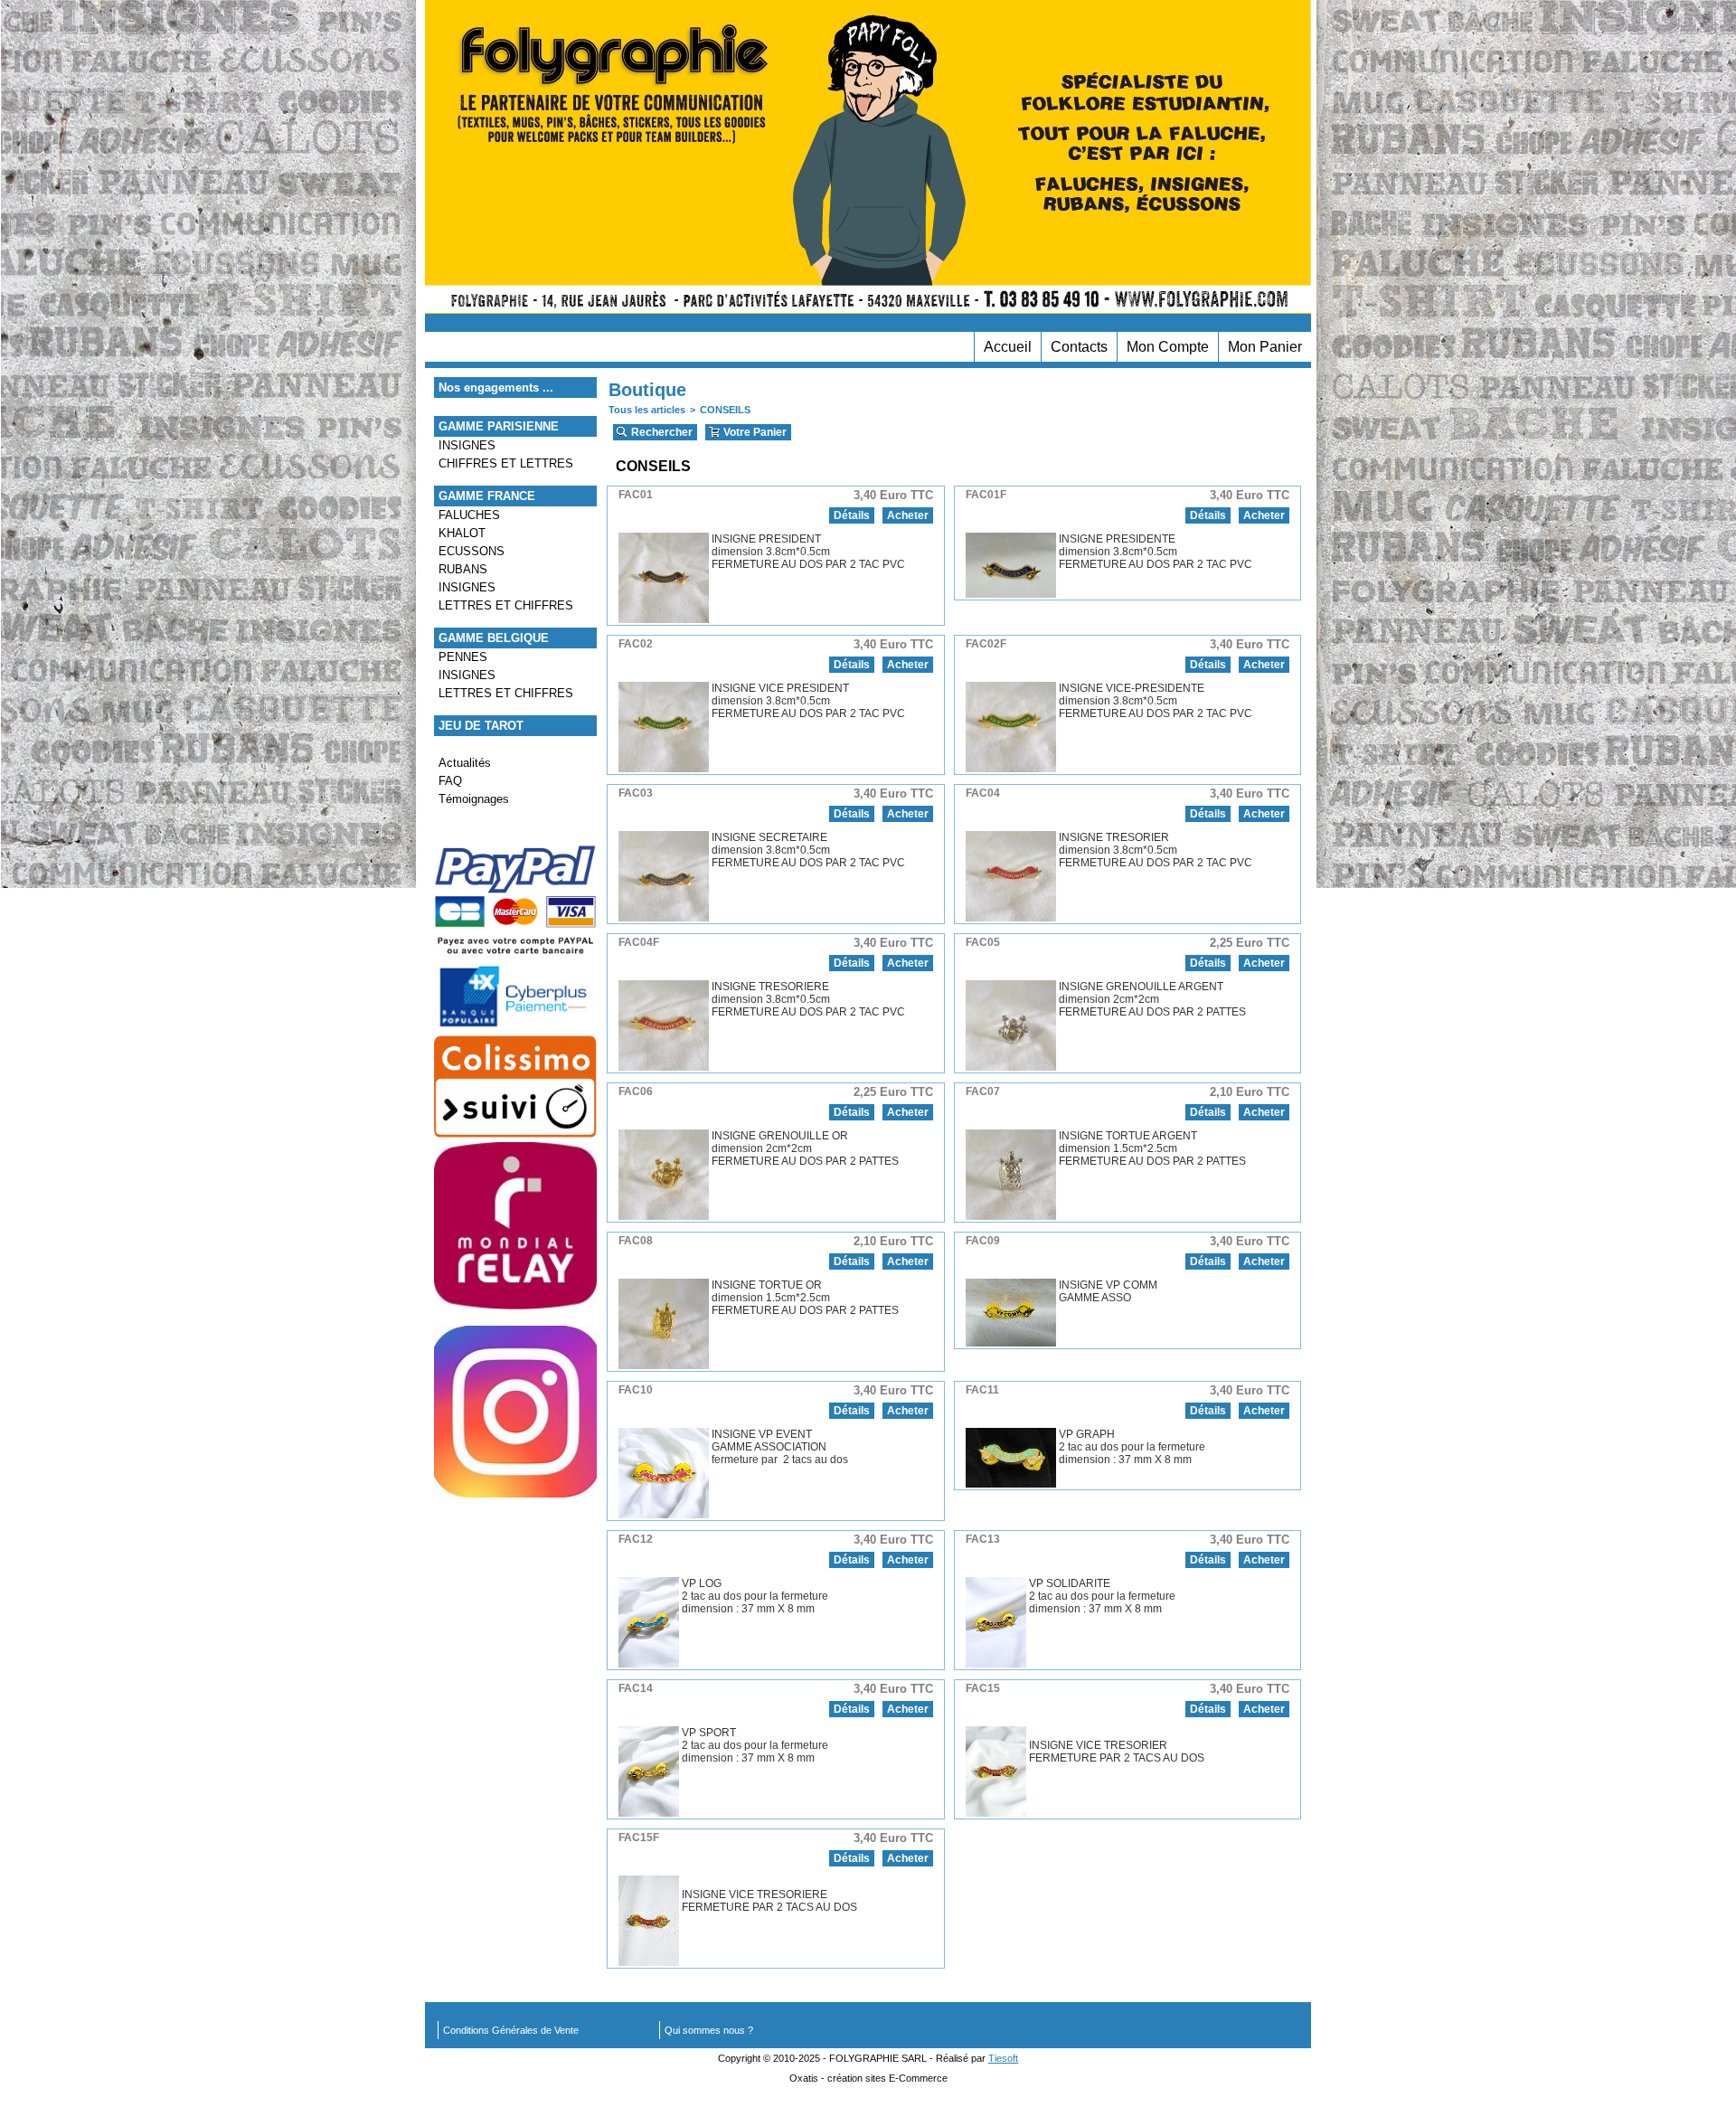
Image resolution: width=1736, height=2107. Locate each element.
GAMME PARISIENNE (499, 426)
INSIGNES (467, 445)
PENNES (463, 657)
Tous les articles (647, 410)
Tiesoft (1003, 2058)
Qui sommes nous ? (709, 2030)
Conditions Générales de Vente (511, 2030)
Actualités (465, 763)
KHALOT (462, 533)
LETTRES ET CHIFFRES (506, 605)
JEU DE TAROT (481, 726)
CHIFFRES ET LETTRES (506, 463)
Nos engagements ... (496, 387)
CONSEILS (725, 410)
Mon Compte (1168, 347)
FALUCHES (469, 515)
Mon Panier (1265, 347)
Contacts (1079, 347)
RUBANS (463, 569)
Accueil (1008, 347)
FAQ (450, 781)
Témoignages (474, 799)
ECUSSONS (472, 551)
